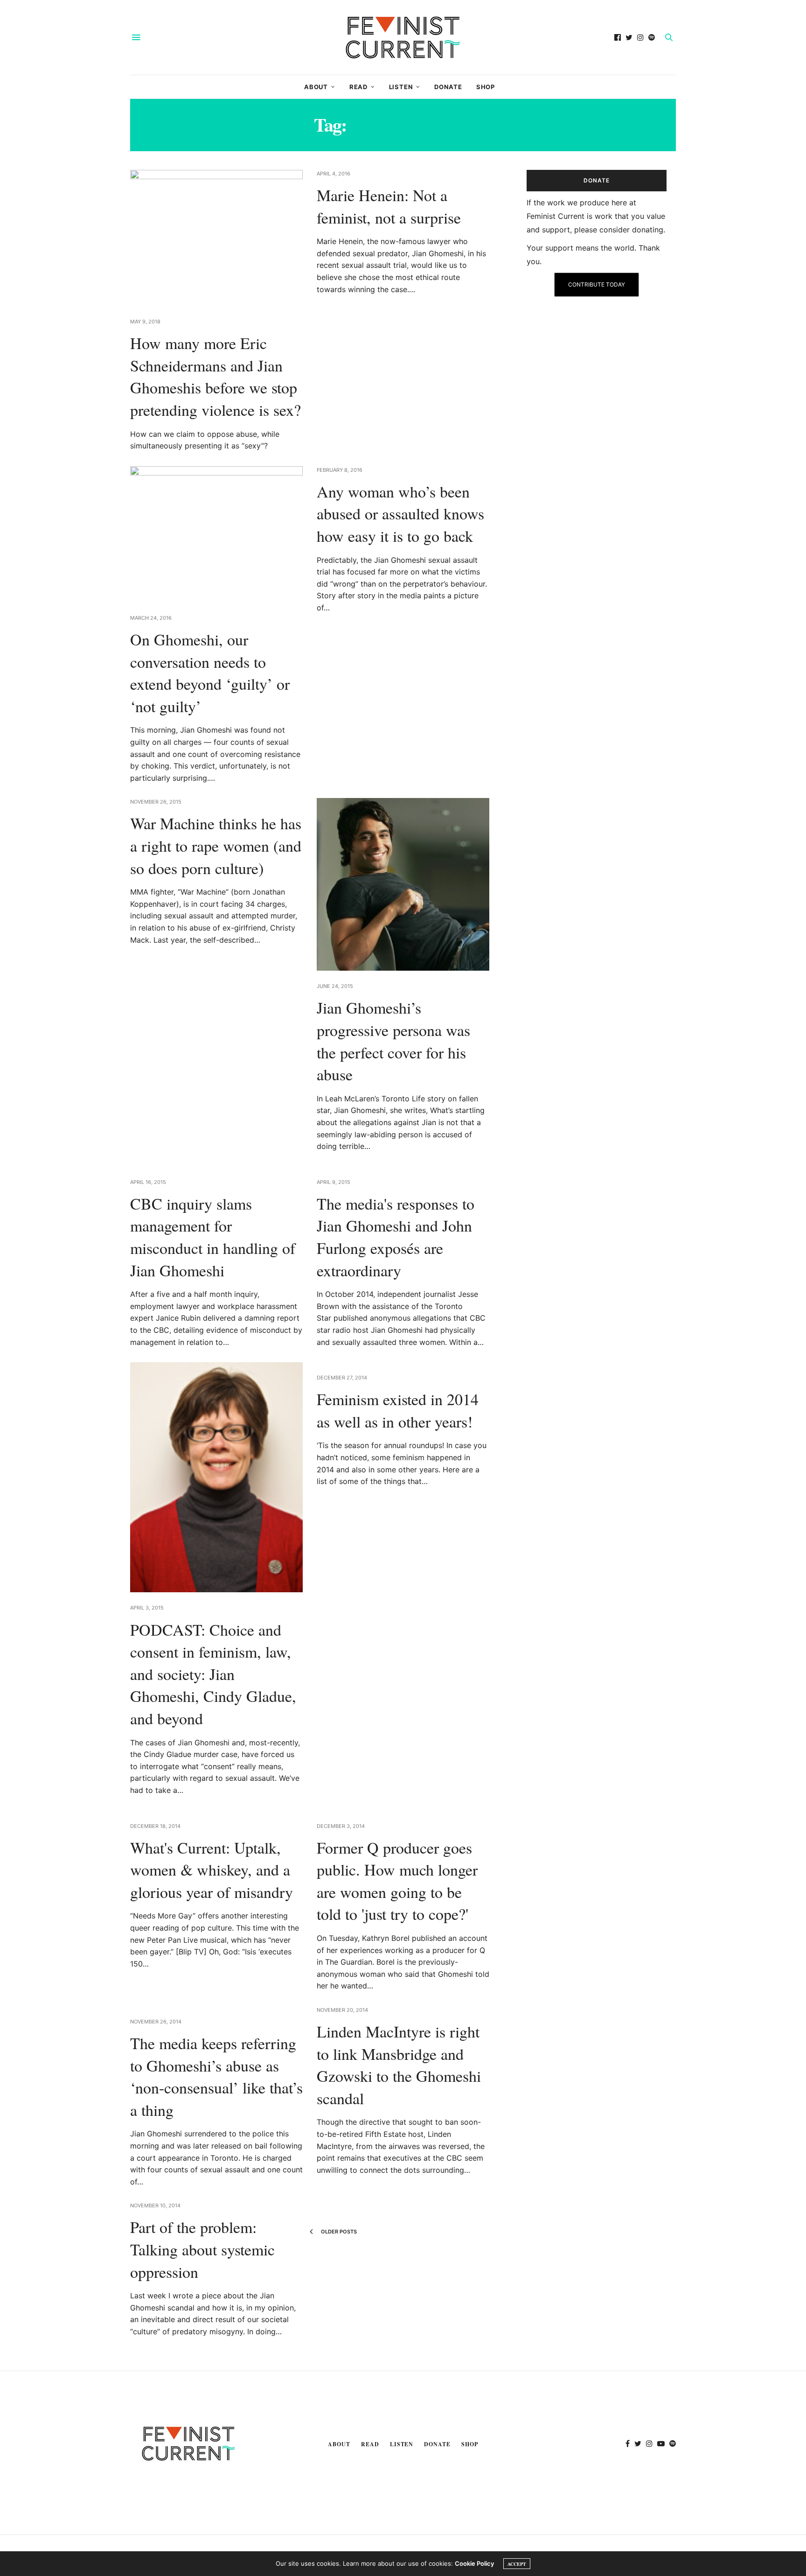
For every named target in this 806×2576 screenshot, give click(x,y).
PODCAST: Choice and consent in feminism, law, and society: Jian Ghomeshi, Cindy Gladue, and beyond (213, 1674)
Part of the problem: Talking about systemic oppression (202, 2249)
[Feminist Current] (403, 37)
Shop (486, 87)
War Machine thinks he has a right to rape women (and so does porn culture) (216, 845)
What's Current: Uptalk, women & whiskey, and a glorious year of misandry (212, 1870)
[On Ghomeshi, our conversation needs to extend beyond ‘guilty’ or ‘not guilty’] (216, 534)
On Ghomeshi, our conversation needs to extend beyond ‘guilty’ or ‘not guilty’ (210, 673)
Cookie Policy (474, 2563)
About (316, 87)
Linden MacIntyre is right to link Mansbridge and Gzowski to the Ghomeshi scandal (399, 2065)
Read (358, 87)
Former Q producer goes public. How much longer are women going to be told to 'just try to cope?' (397, 1881)
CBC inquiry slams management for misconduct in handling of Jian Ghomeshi (213, 1237)
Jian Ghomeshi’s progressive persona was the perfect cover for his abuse (393, 1041)
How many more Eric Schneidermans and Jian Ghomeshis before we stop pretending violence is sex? (215, 376)
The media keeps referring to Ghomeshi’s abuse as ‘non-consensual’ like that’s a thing (216, 2076)
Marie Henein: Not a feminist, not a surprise (389, 206)
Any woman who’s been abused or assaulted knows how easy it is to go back (400, 514)
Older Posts (338, 2232)
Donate (448, 87)
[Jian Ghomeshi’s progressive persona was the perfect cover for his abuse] (403, 884)
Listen (401, 87)
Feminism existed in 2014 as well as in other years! (398, 1410)
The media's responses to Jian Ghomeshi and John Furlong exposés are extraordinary (396, 1237)
